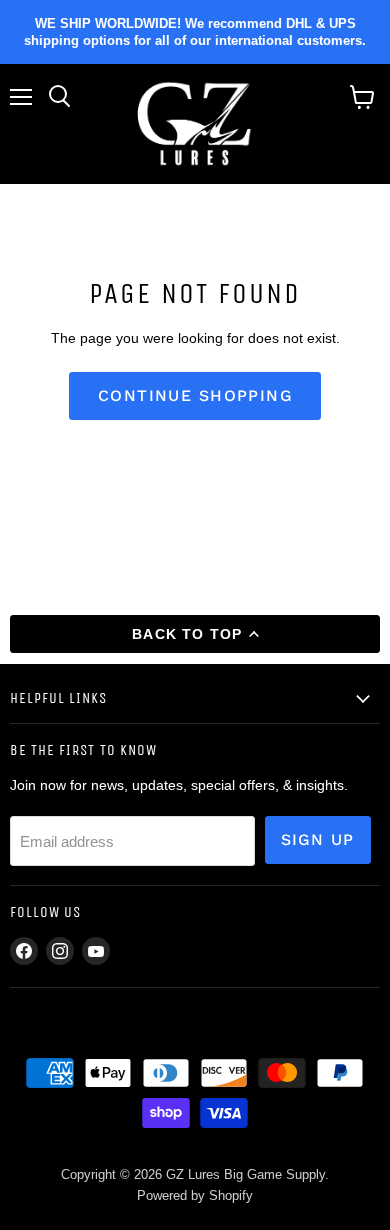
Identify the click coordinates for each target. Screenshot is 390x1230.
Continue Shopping (195, 395)
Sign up (318, 839)
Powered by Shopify (195, 1195)
